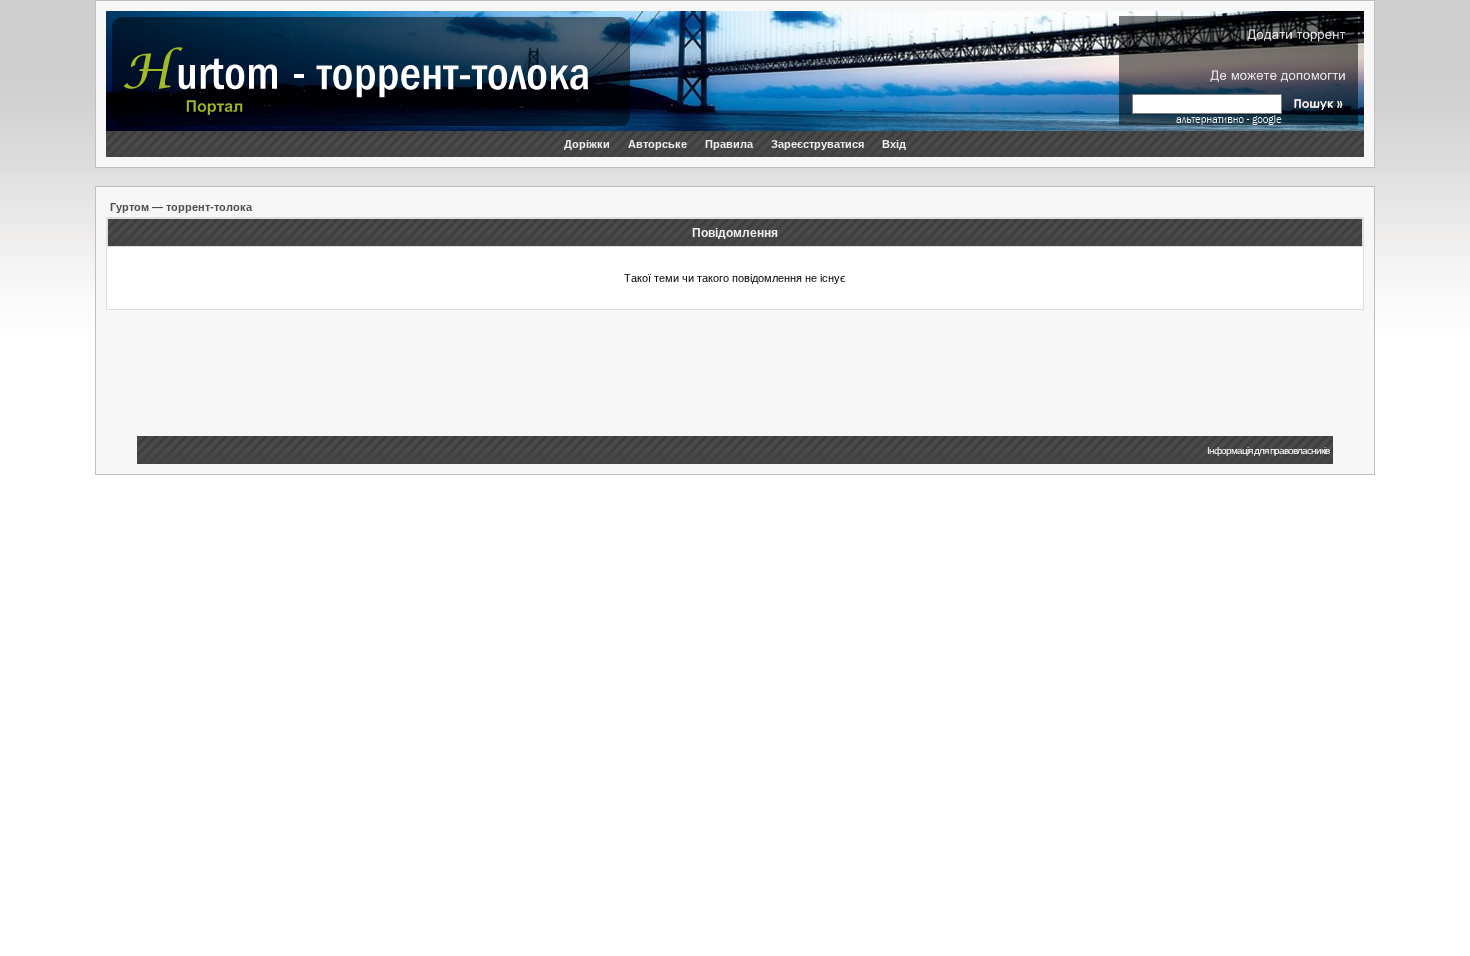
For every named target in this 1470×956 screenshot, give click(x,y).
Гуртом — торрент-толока (181, 207)
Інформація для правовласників (1268, 450)
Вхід (894, 144)
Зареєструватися (817, 144)
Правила (729, 144)
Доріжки (587, 144)
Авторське (657, 144)
